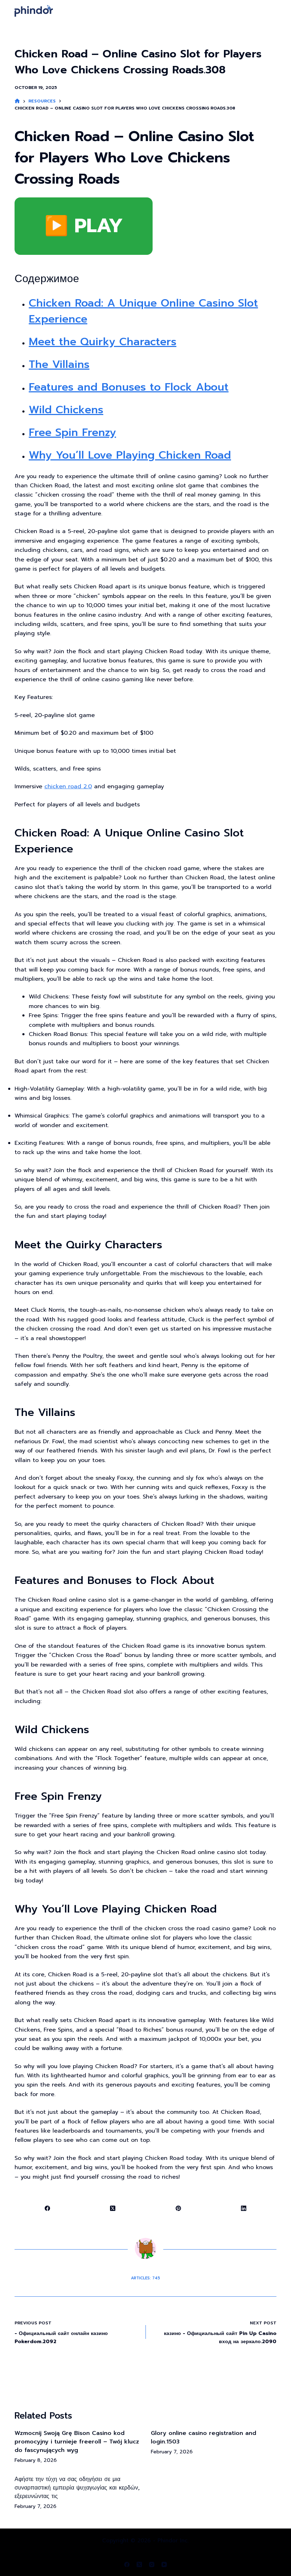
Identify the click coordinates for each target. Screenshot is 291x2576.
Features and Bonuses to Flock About (129, 387)
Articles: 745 (145, 2278)
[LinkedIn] (244, 2209)
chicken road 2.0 (68, 786)
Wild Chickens (66, 410)
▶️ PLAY (84, 226)
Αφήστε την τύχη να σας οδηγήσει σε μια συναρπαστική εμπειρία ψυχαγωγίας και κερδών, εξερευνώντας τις (77, 2488)
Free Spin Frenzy (72, 432)
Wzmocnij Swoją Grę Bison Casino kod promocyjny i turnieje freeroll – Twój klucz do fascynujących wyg (77, 2442)
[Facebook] (48, 2209)
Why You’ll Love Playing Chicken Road (130, 455)
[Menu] (273, 11)
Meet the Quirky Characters (103, 342)
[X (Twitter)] (113, 2209)
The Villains (59, 364)
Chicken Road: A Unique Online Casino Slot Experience (143, 311)
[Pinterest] (179, 2209)
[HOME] (17, 101)
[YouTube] (164, 2564)
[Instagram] (152, 2564)
